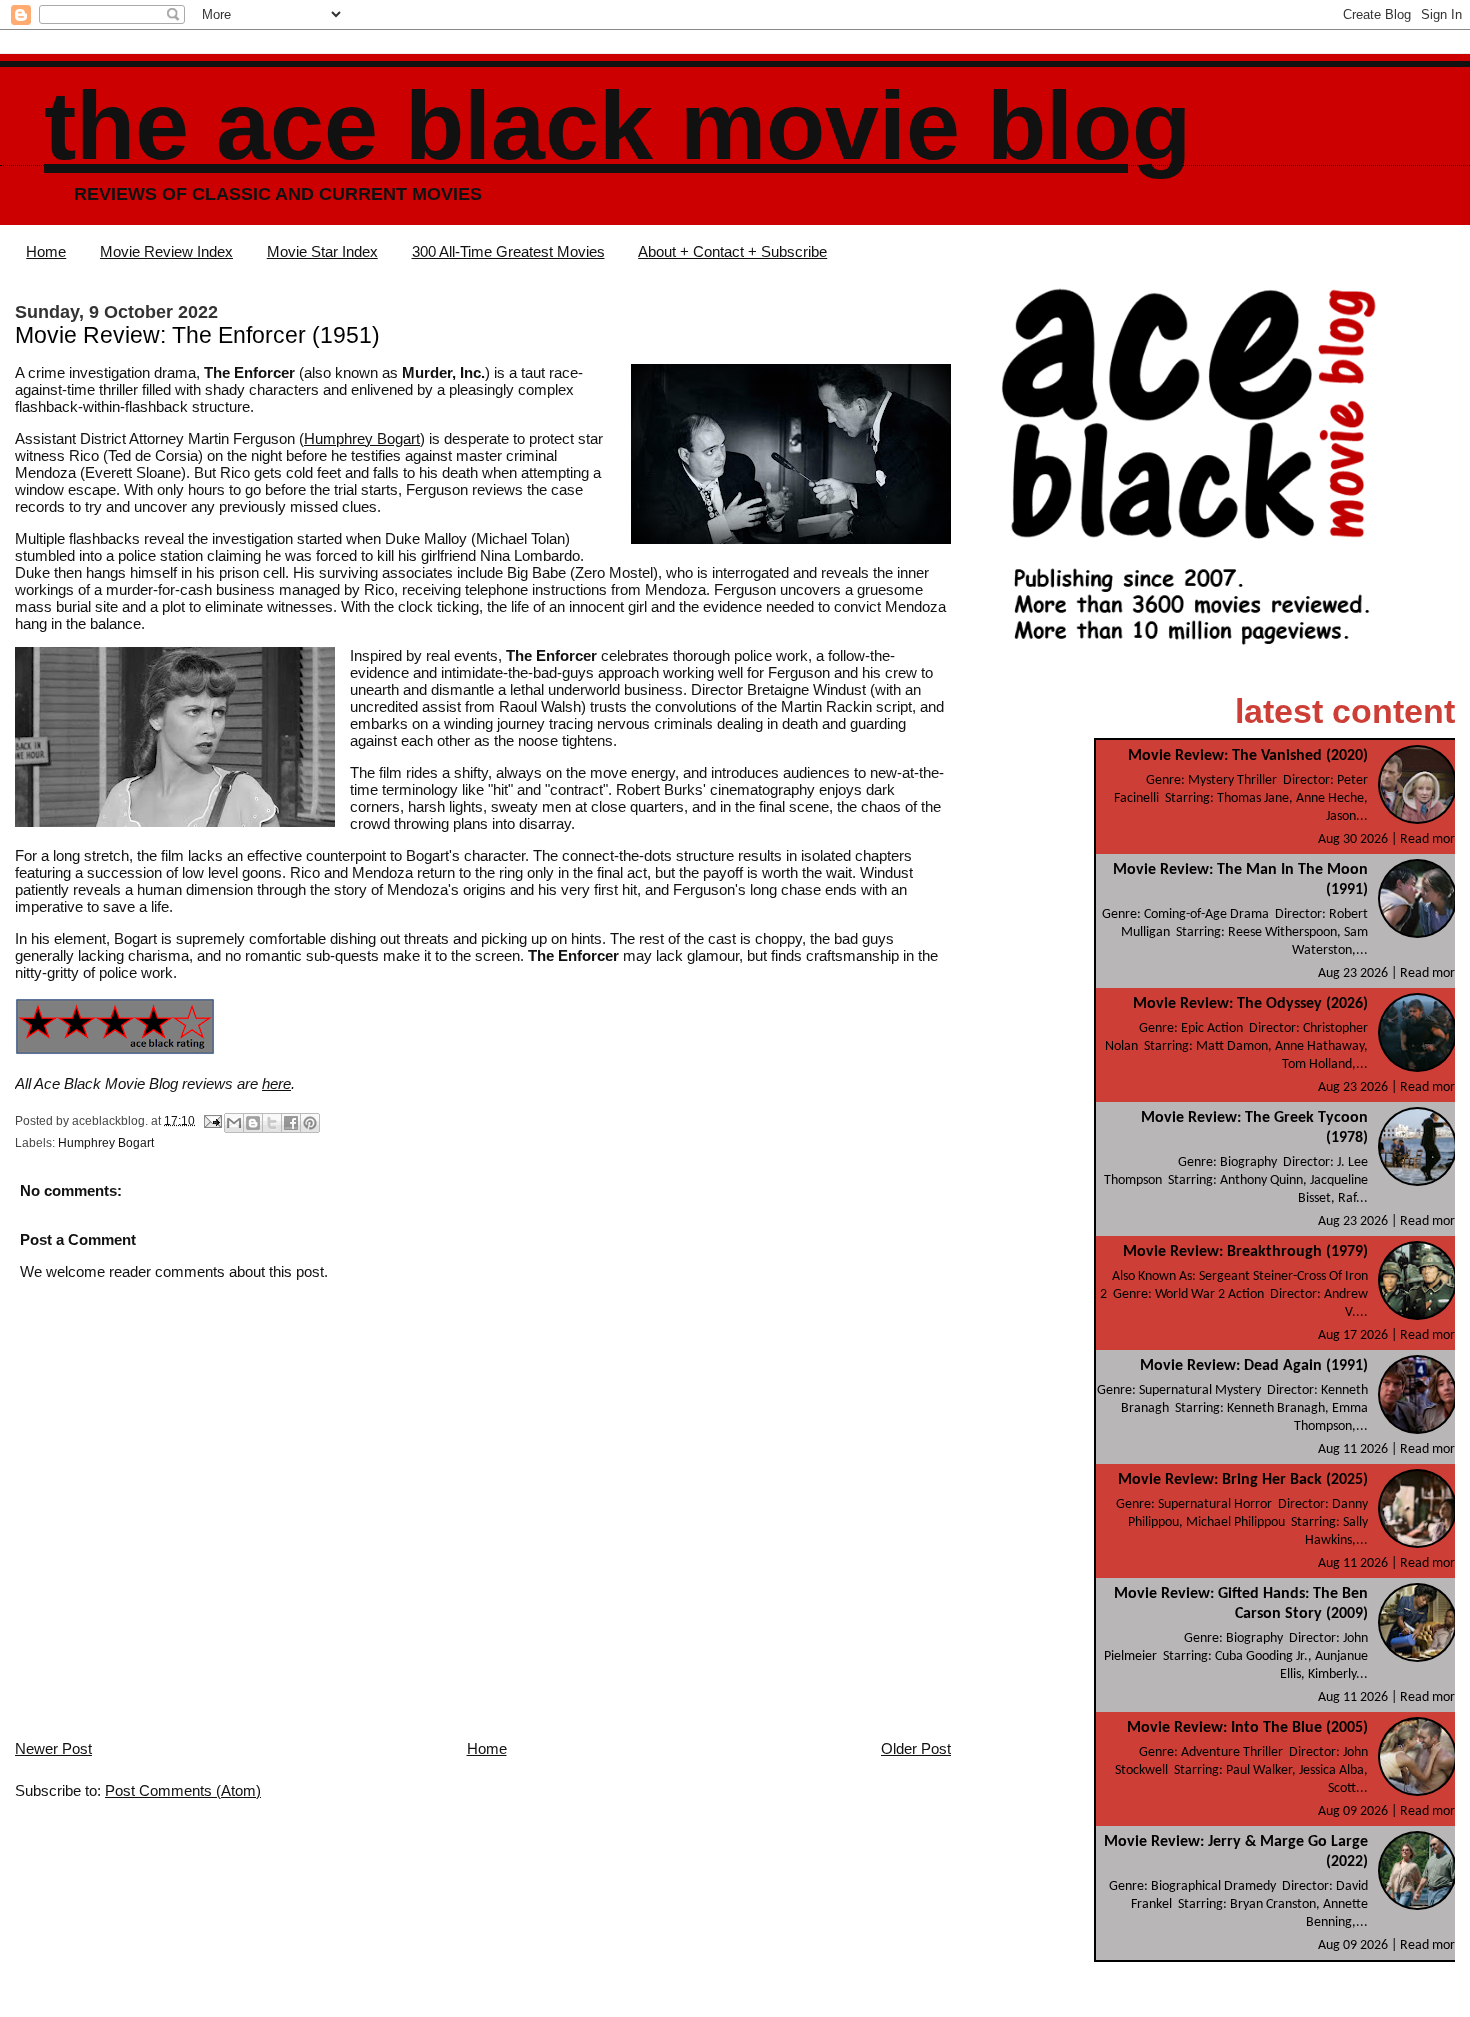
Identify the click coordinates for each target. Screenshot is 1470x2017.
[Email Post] (211, 1120)
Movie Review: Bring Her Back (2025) (1243, 1480)
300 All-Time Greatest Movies (508, 251)
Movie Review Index (166, 251)
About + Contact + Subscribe (732, 251)
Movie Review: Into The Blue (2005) (1247, 1728)
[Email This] (234, 1123)
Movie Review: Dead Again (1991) (1254, 1366)
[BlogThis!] (253, 1123)
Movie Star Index (322, 251)
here (276, 1083)
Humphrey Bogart (362, 438)
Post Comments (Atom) (183, 1790)
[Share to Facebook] (291, 1123)
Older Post (916, 1748)
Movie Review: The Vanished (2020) (1248, 756)
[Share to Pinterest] (310, 1123)
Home (46, 251)
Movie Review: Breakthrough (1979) (1245, 1252)
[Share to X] (272, 1123)
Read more (1431, 839)
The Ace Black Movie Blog (617, 125)
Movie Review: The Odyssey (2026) (1250, 1004)
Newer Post (53, 1748)
